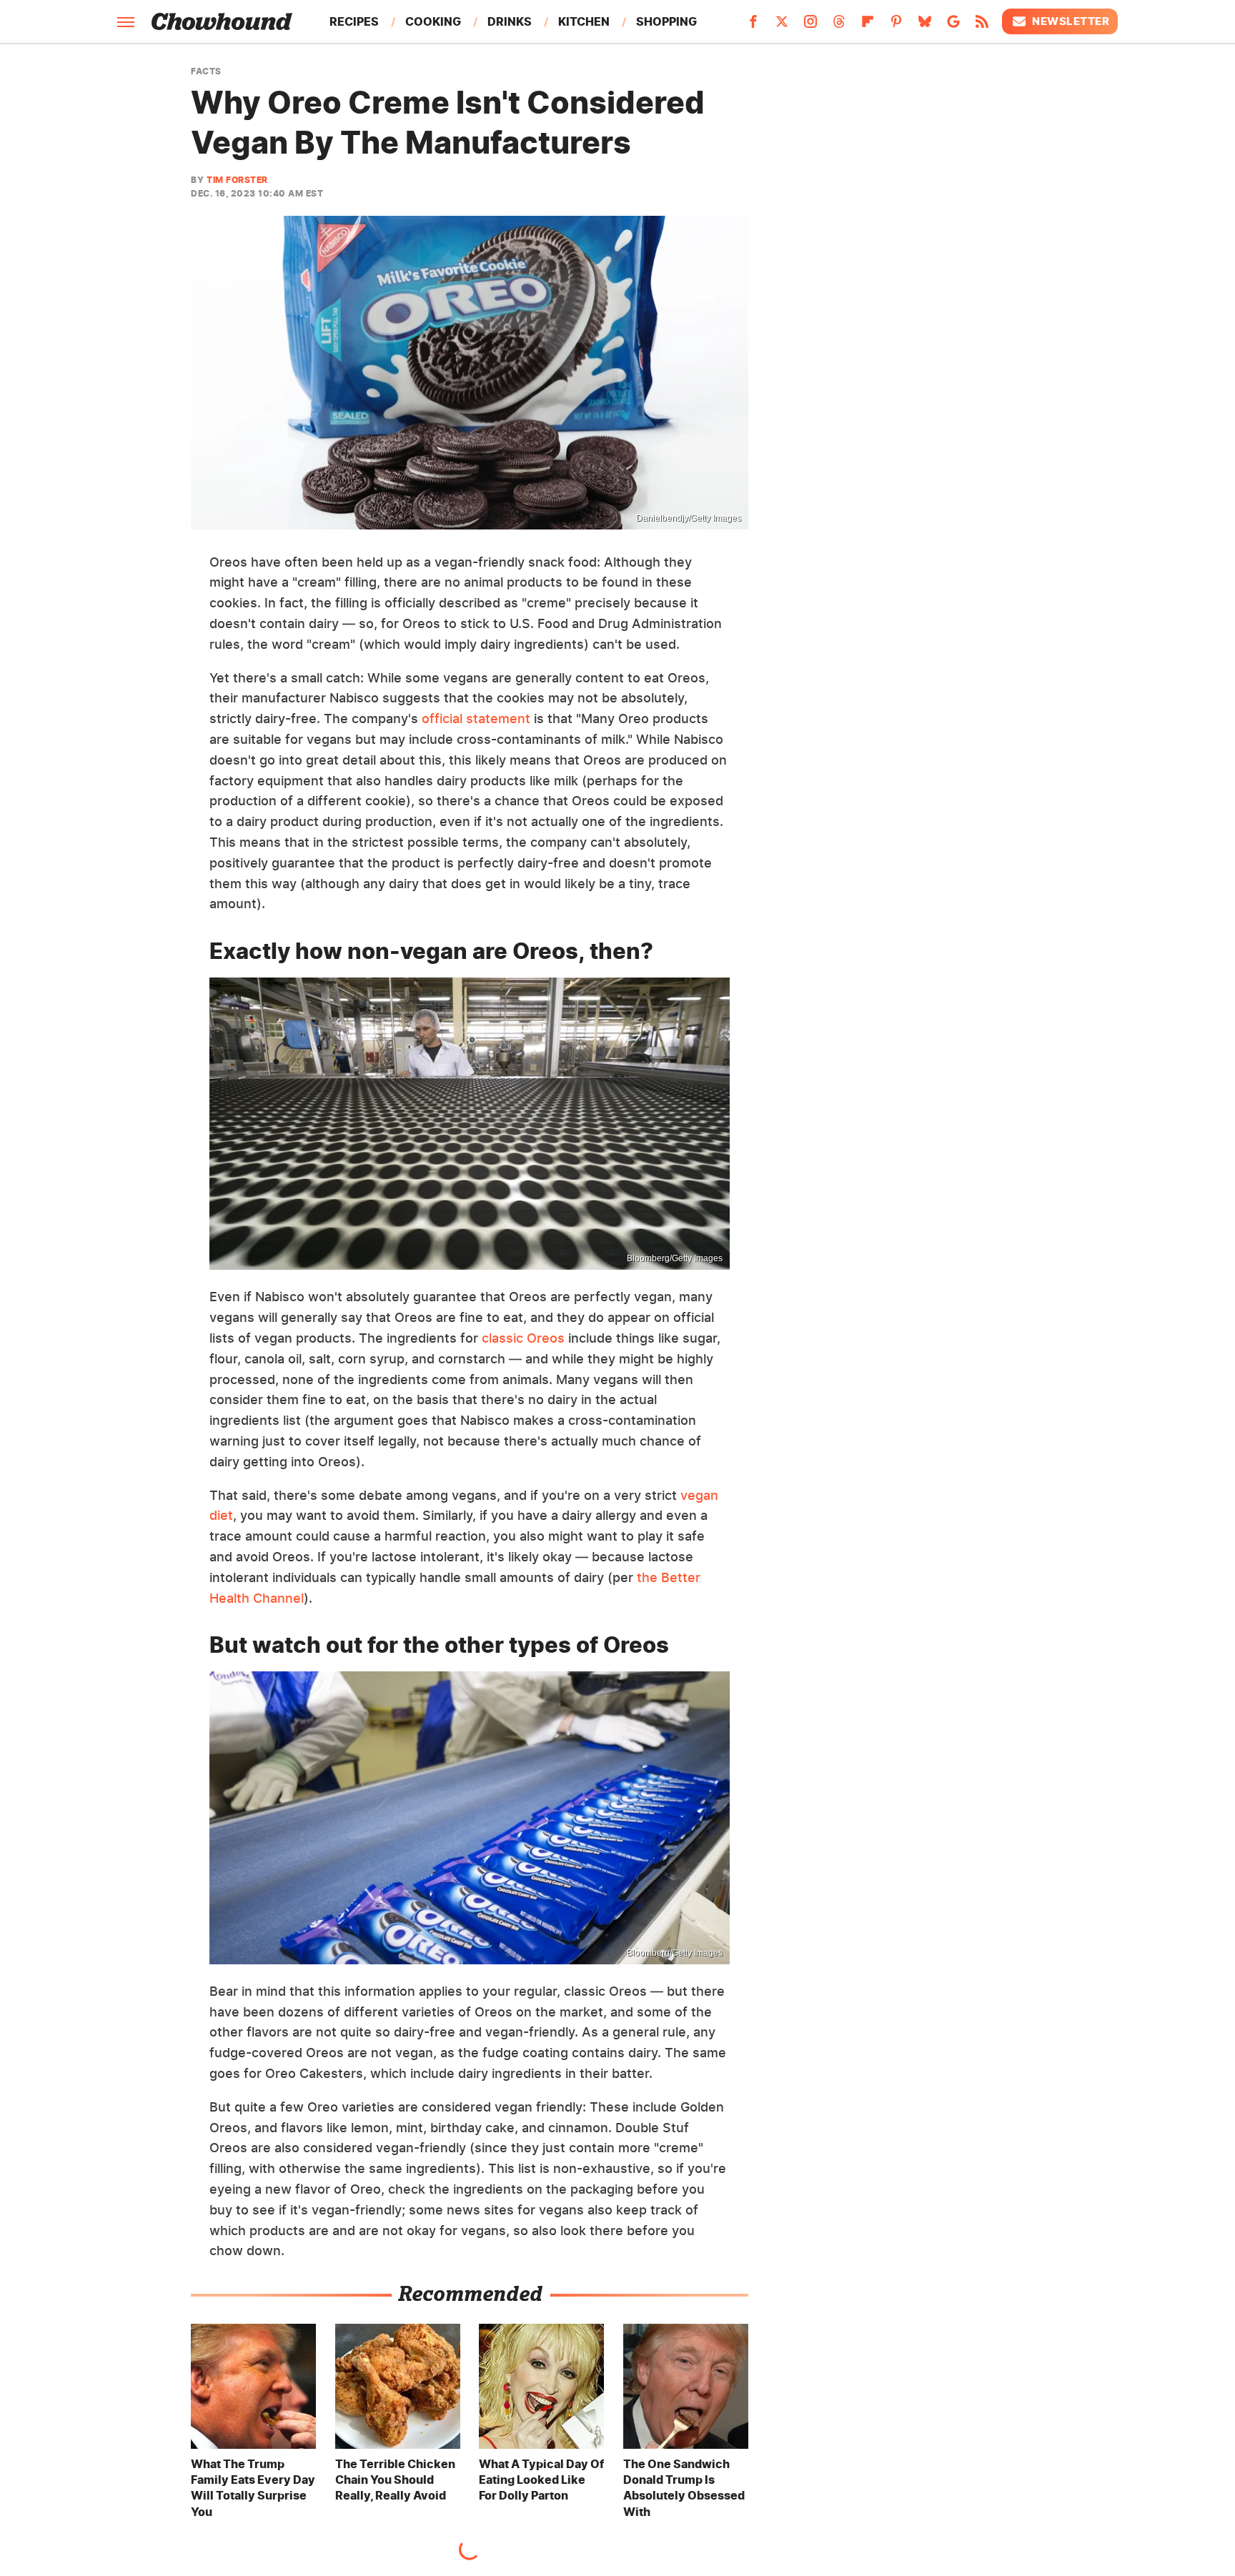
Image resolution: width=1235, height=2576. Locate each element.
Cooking (433, 21)
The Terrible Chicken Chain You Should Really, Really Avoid (395, 2480)
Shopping (666, 21)
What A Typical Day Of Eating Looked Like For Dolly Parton (541, 2480)
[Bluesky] (925, 26)
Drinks (510, 21)
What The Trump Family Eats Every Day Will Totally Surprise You (253, 2488)
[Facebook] (753, 26)
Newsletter (1071, 21)
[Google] (953, 26)
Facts (206, 71)
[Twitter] (782, 26)
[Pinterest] (896, 26)
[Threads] (839, 26)
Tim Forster (237, 180)
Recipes (354, 21)
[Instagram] (810, 26)
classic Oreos (523, 1338)
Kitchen (584, 21)
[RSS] (982, 26)
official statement (476, 718)
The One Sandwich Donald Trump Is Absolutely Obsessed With (684, 2488)
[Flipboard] (868, 26)
